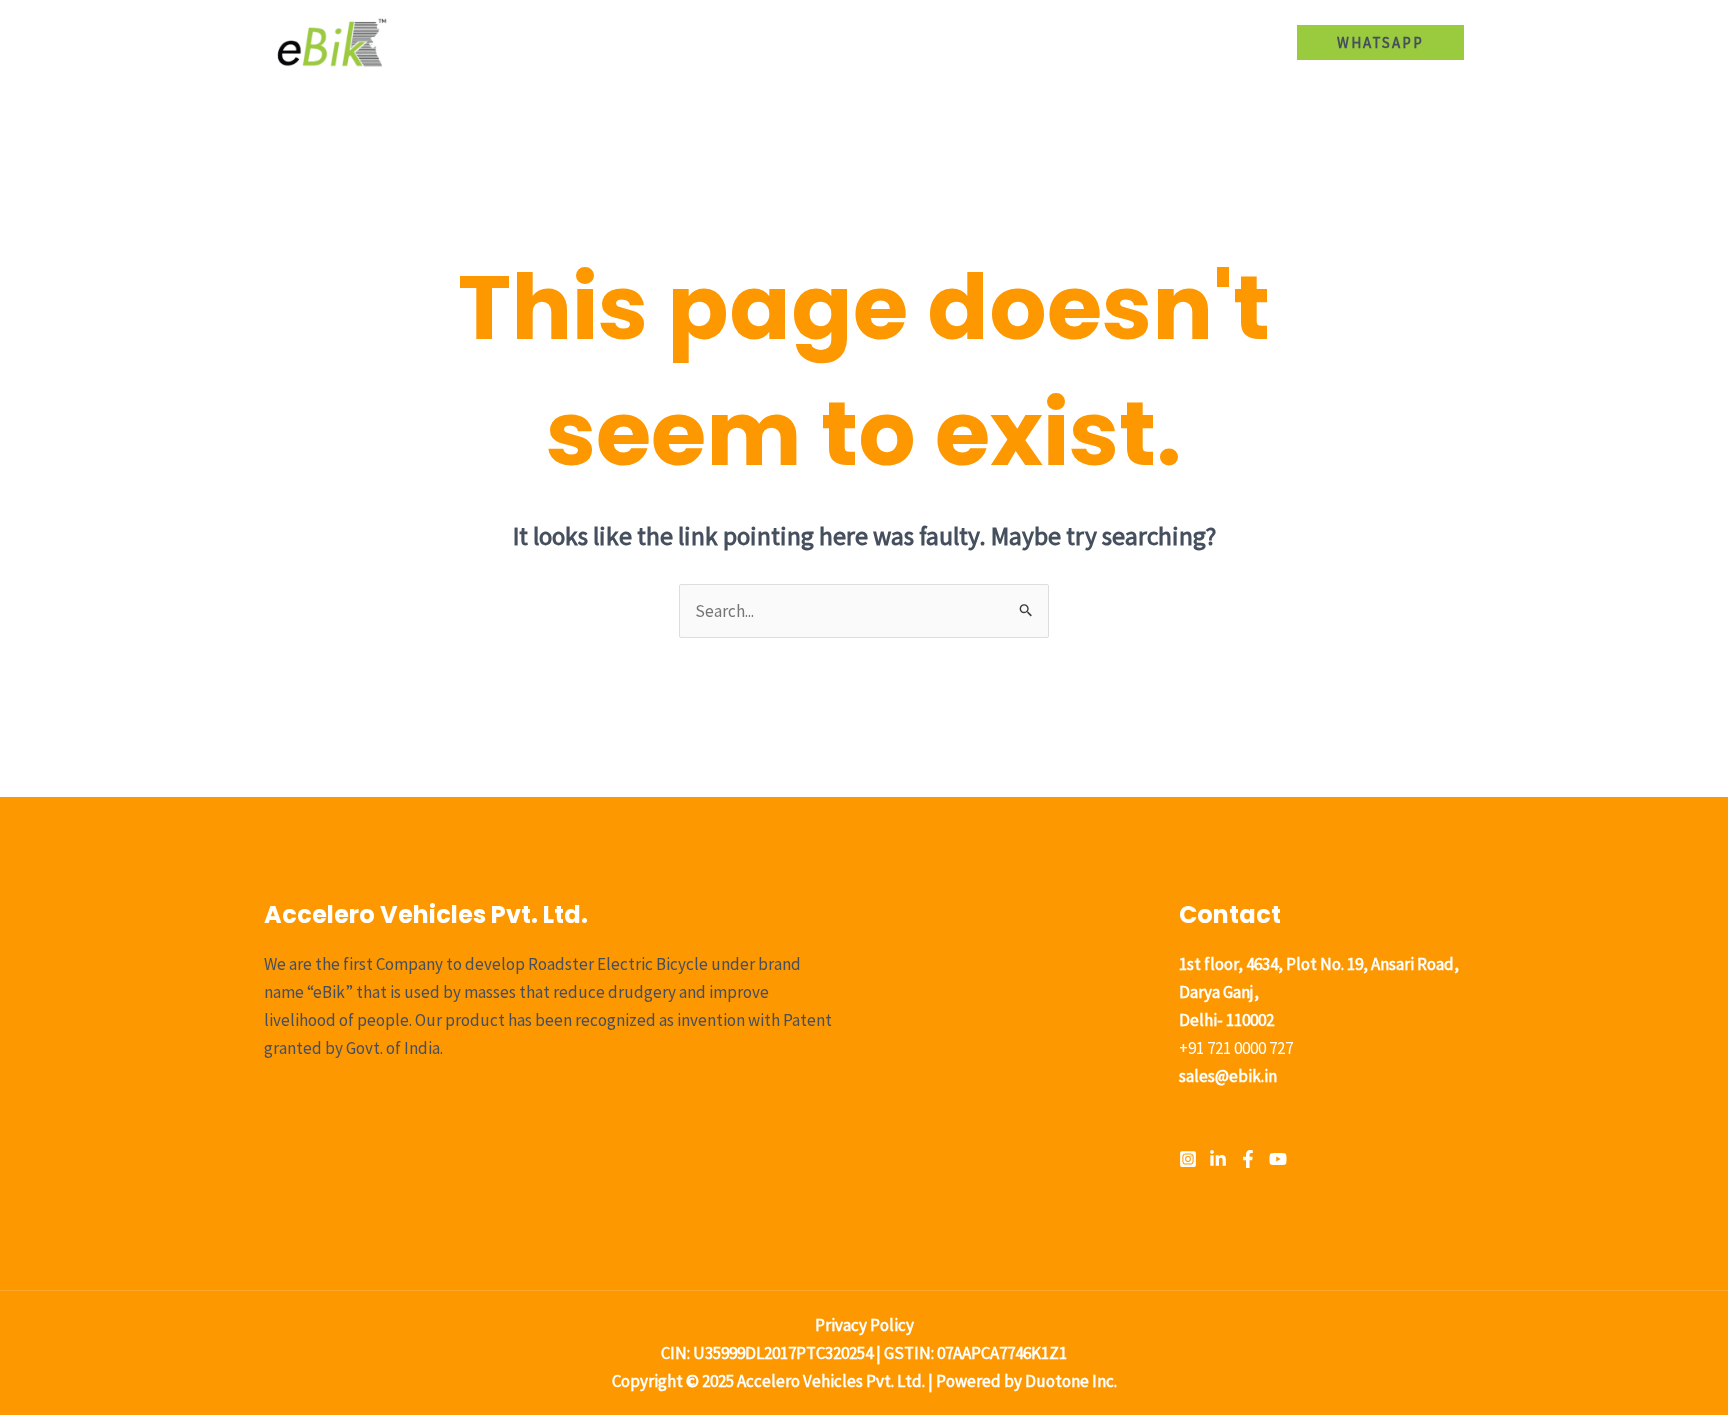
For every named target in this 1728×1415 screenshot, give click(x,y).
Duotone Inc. (1071, 1381)
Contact (1231, 42)
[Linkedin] (1218, 1159)
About (805, 42)
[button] (939, 42)
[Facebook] (1248, 1159)
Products (895, 42)
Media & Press (1119, 42)
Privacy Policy (864, 1325)
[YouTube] (1278, 1159)
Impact (1009, 42)
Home (727, 42)
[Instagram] (1188, 1159)
